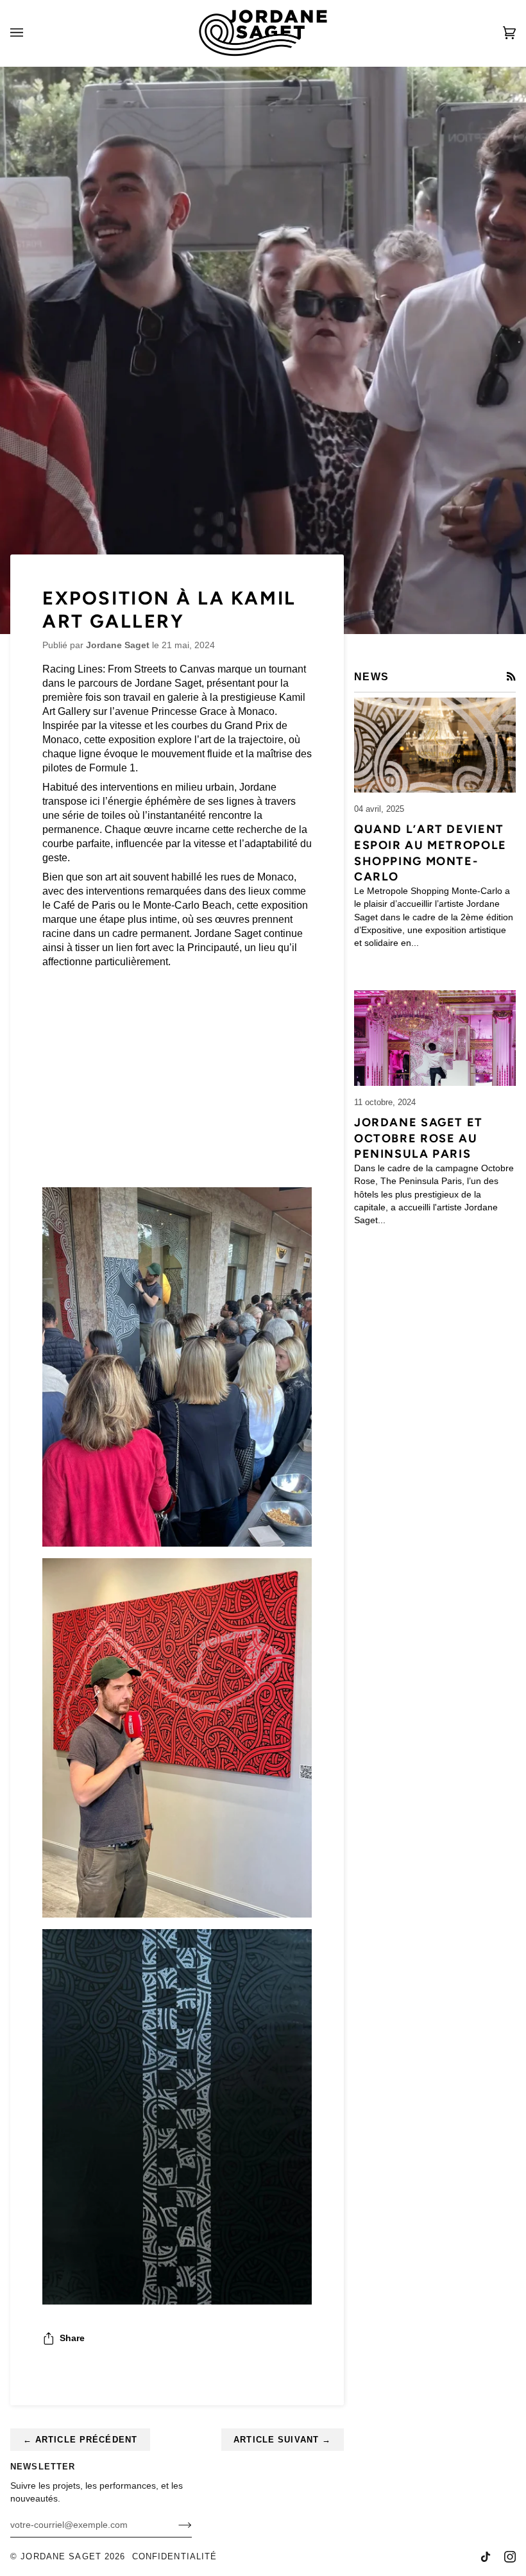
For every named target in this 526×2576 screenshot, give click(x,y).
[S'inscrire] (175, 2525)
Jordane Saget (61, 2557)
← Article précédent (80, 2440)
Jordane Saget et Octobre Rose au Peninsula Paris (419, 1138)
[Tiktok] (486, 2557)
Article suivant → (282, 2440)
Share (72, 2338)
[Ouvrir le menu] (30, 33)
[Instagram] (510, 2557)
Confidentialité (175, 2557)
